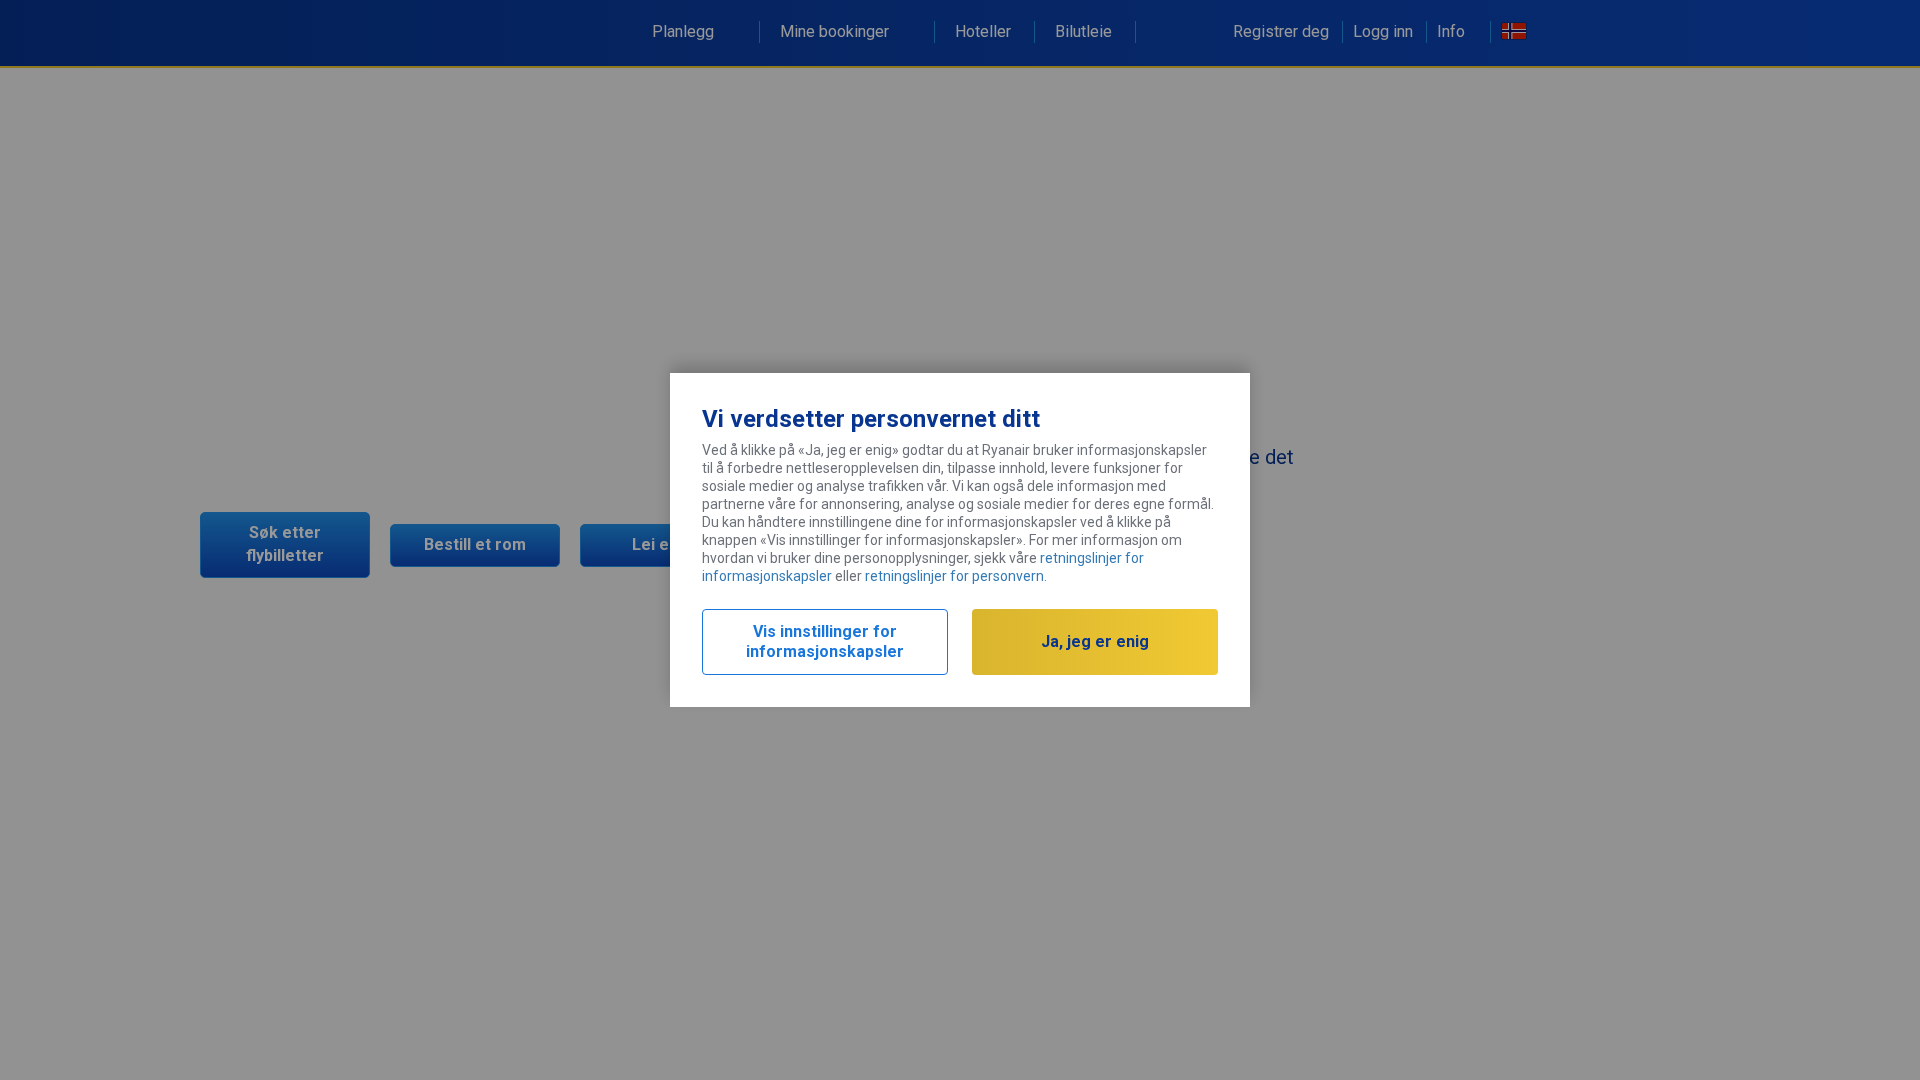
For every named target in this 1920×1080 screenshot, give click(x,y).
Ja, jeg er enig (1095, 641)
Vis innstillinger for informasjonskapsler (825, 641)
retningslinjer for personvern (954, 576)
